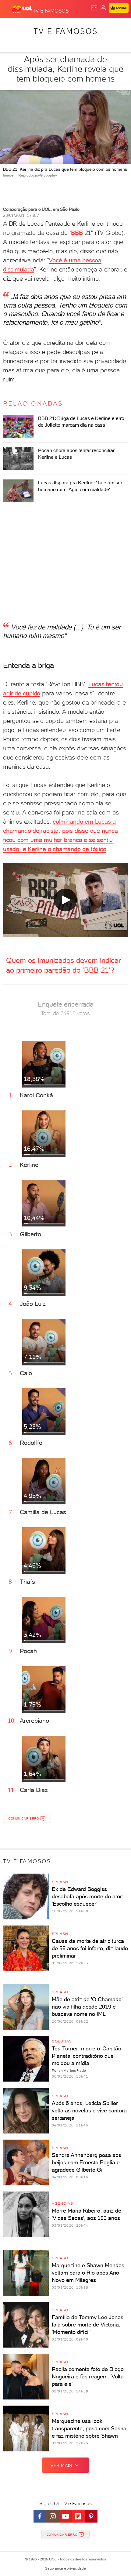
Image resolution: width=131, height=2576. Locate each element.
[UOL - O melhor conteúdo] (22, 9)
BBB (77, 233)
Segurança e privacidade (65, 2568)
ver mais (61, 2465)
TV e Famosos (66, 31)
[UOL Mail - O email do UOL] (94, 8)
